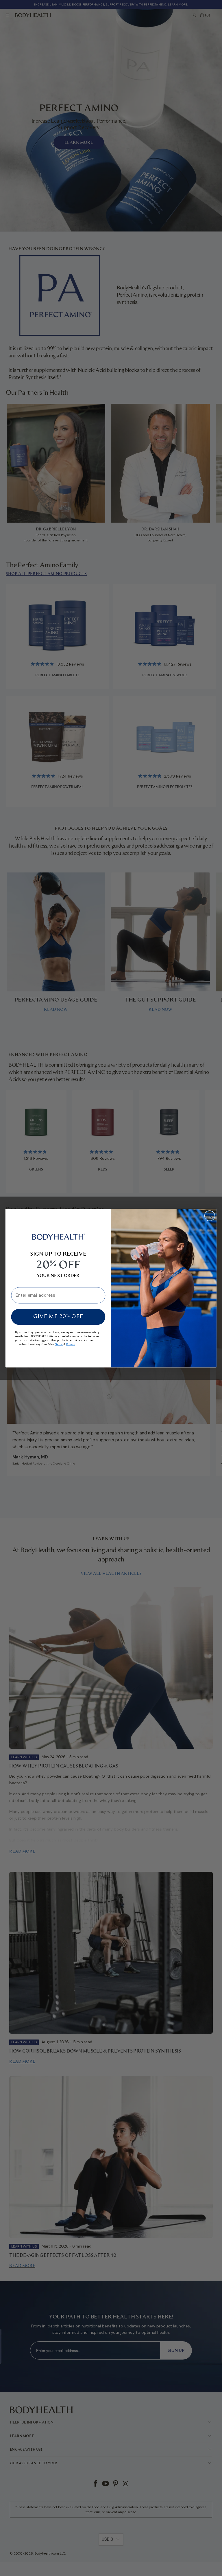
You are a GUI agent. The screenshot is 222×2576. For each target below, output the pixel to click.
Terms (59, 1344)
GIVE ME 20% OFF (58, 1317)
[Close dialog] (210, 1216)
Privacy (71, 1344)
